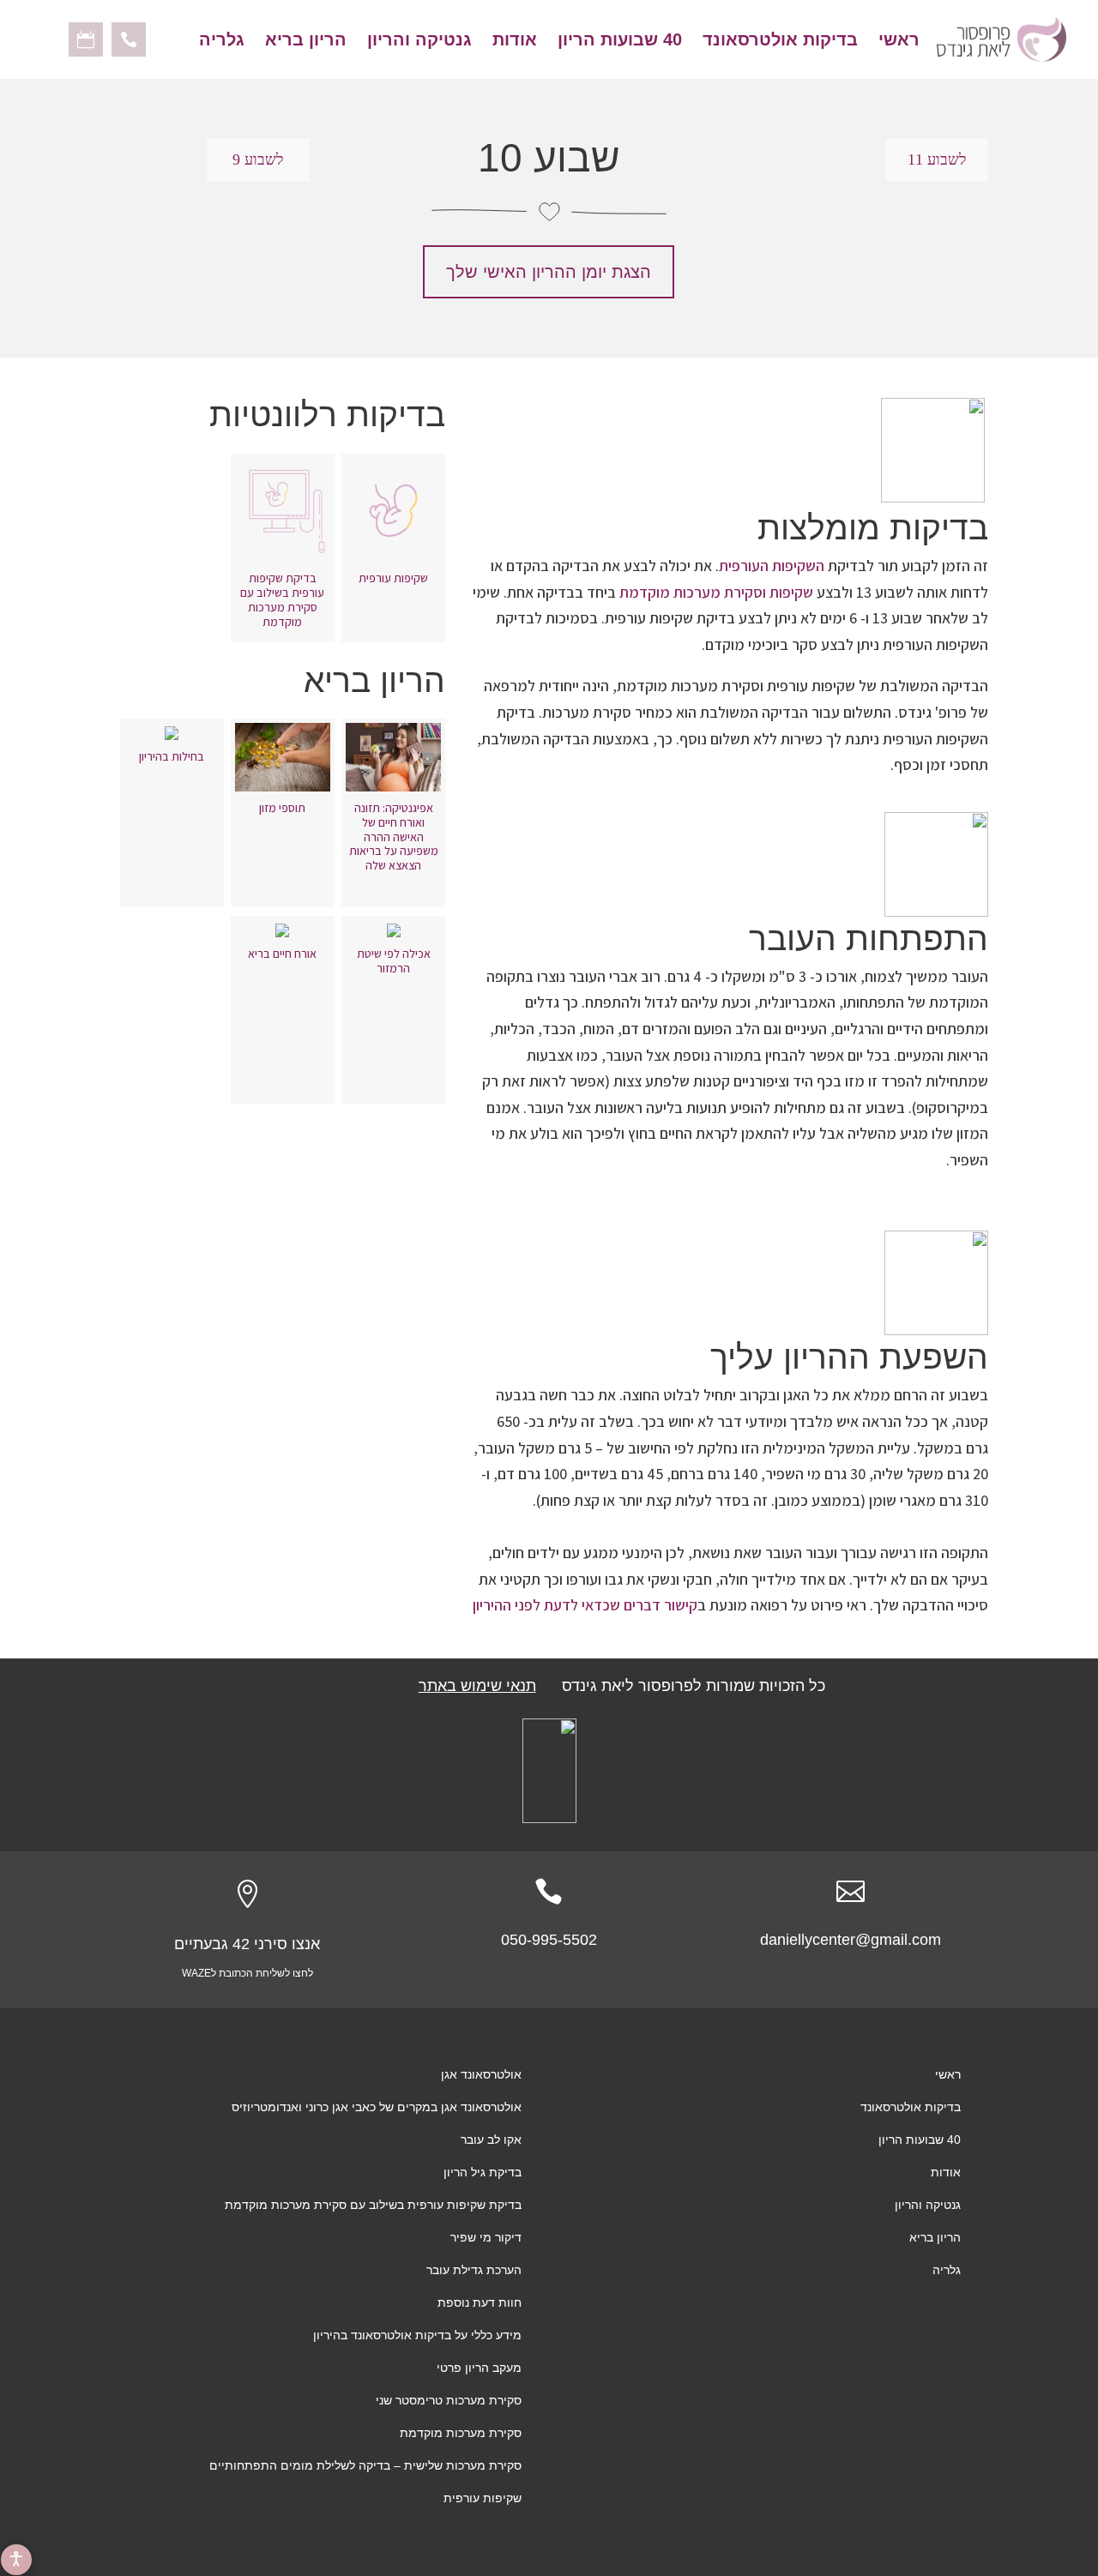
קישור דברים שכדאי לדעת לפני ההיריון (585, 1605)
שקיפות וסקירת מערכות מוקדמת (716, 592)
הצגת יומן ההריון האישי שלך (549, 272)
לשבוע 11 (937, 159)
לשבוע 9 (258, 159)
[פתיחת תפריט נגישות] (16, 2560)
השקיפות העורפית (772, 566)
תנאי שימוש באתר (477, 1686)
